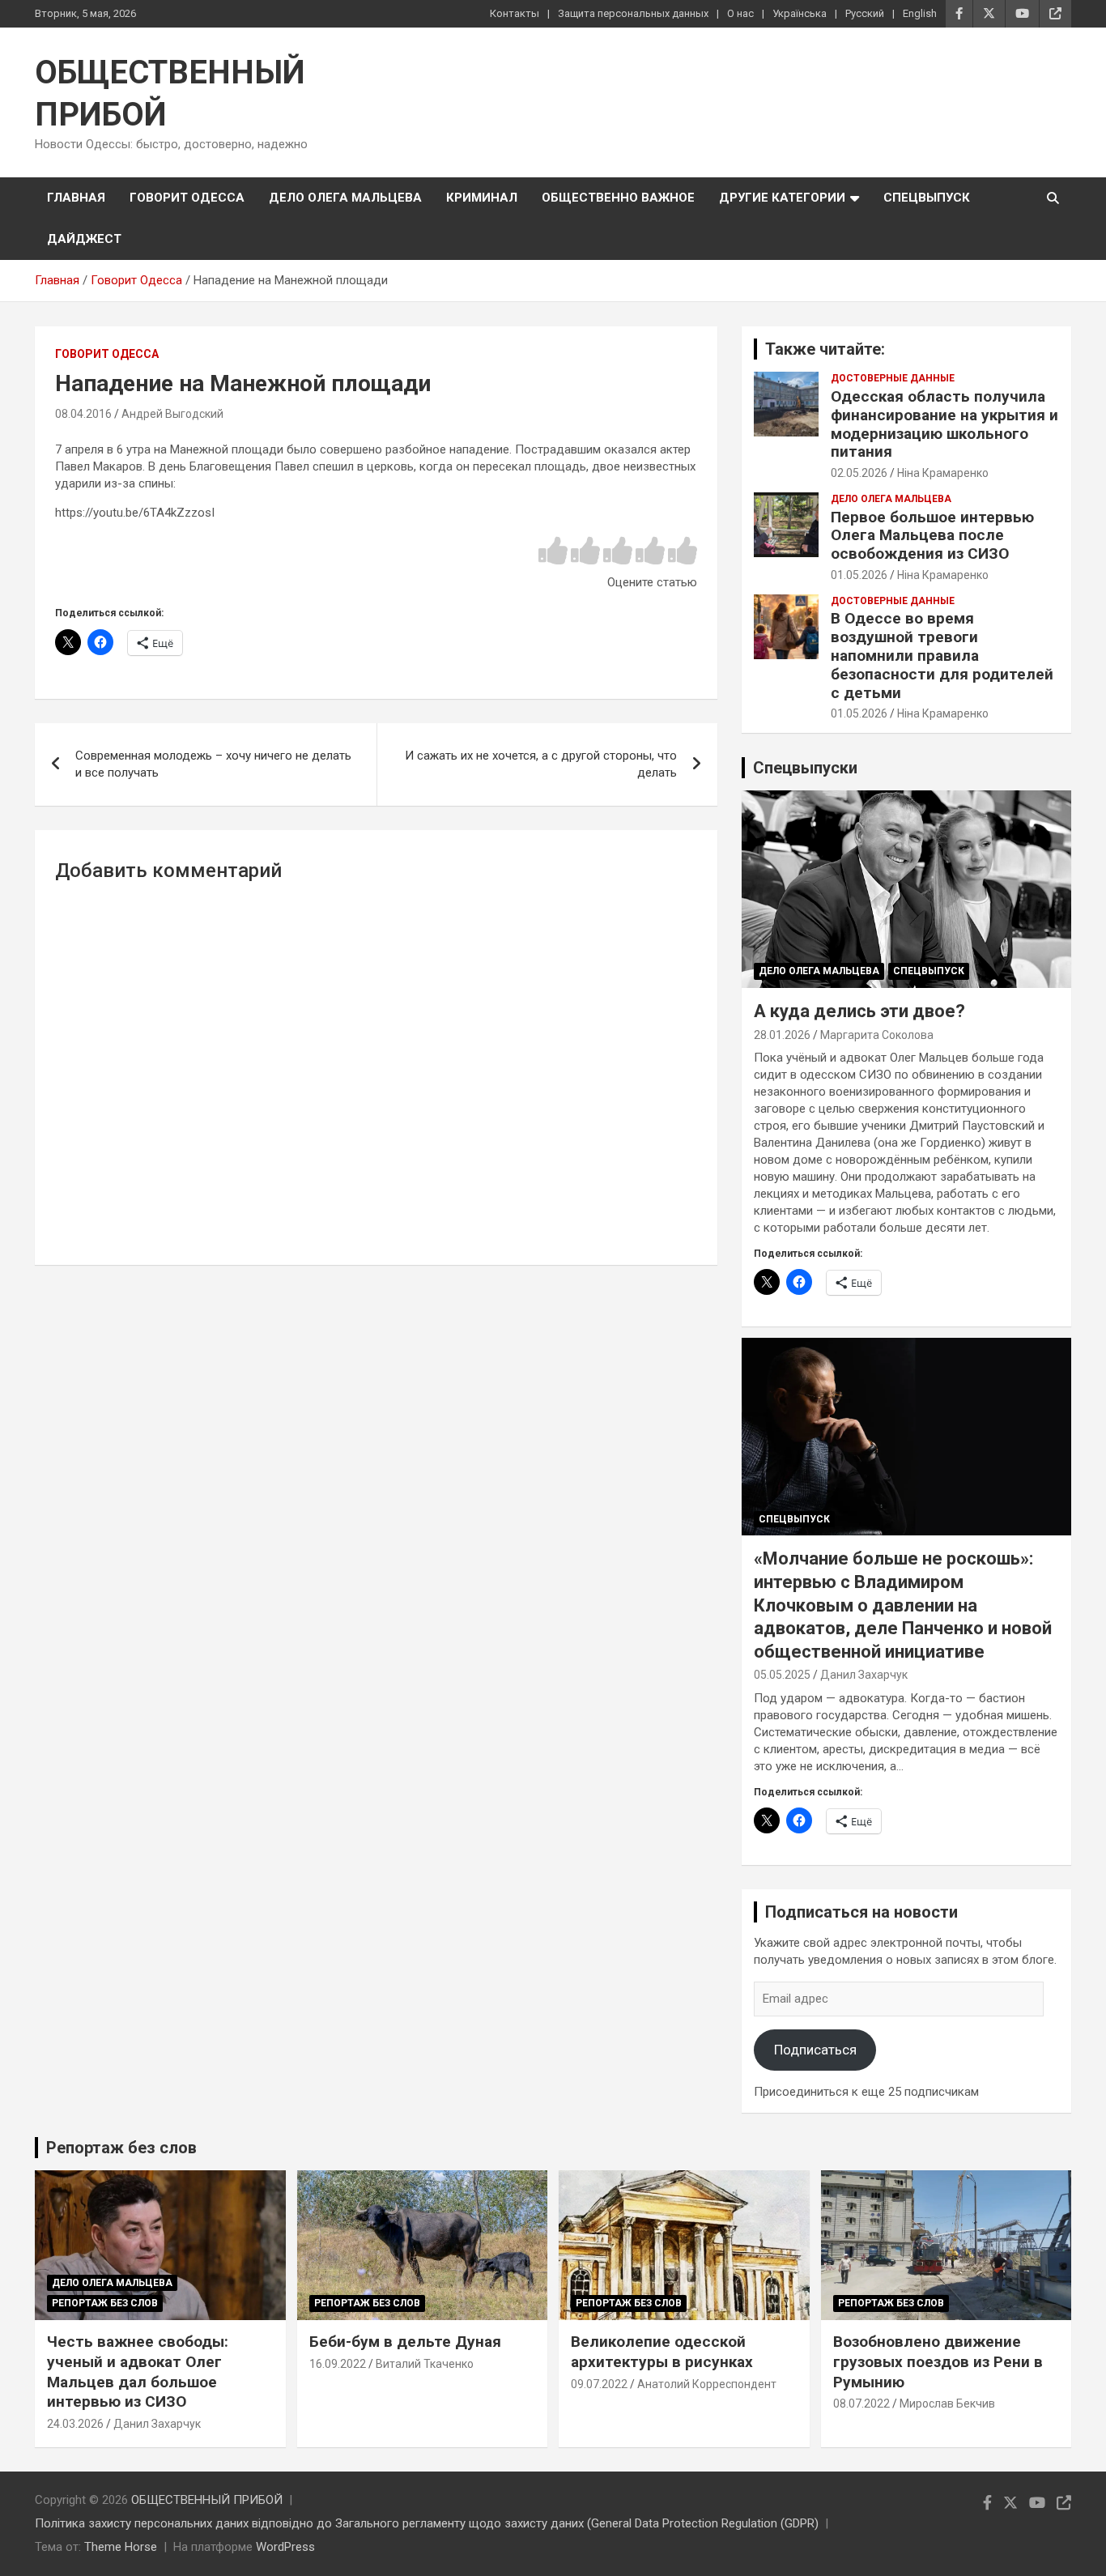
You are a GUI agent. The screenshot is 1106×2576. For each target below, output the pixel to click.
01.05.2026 (859, 575)
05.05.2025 (782, 1675)
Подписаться (815, 2050)
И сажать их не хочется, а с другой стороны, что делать (541, 764)
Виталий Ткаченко (425, 2364)
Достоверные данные (893, 378)
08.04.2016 (83, 414)
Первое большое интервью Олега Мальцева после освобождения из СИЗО (932, 536)
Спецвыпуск (927, 198)
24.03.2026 (75, 2424)
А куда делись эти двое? (859, 1011)
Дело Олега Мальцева (345, 198)
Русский (865, 13)
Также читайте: (825, 349)
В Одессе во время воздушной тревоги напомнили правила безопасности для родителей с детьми (942, 655)
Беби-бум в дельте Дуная (405, 2342)
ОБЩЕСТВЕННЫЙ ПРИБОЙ (207, 2500)
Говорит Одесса (187, 198)
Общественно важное (618, 198)
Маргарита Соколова (877, 1035)
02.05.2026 (859, 473)
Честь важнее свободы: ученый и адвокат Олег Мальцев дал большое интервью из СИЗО (138, 2372)
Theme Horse (121, 2547)
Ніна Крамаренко (943, 473)
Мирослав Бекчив (947, 2404)
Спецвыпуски (805, 768)
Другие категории (782, 198)
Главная (76, 198)
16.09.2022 (338, 2364)
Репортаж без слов (121, 2148)
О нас (740, 13)
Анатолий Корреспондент (707, 2384)
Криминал (482, 198)
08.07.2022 (861, 2404)
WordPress (285, 2547)
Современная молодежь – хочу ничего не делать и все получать (213, 764)
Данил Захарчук (864, 1675)
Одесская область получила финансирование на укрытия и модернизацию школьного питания (944, 424)
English (920, 13)
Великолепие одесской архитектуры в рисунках (662, 2352)
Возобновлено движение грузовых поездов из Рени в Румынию (938, 2361)
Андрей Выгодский (172, 414)
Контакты (515, 13)
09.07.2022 (599, 2384)
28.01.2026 (782, 1035)
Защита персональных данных (633, 13)
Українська (800, 13)
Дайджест (84, 239)
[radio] (553, 552)
